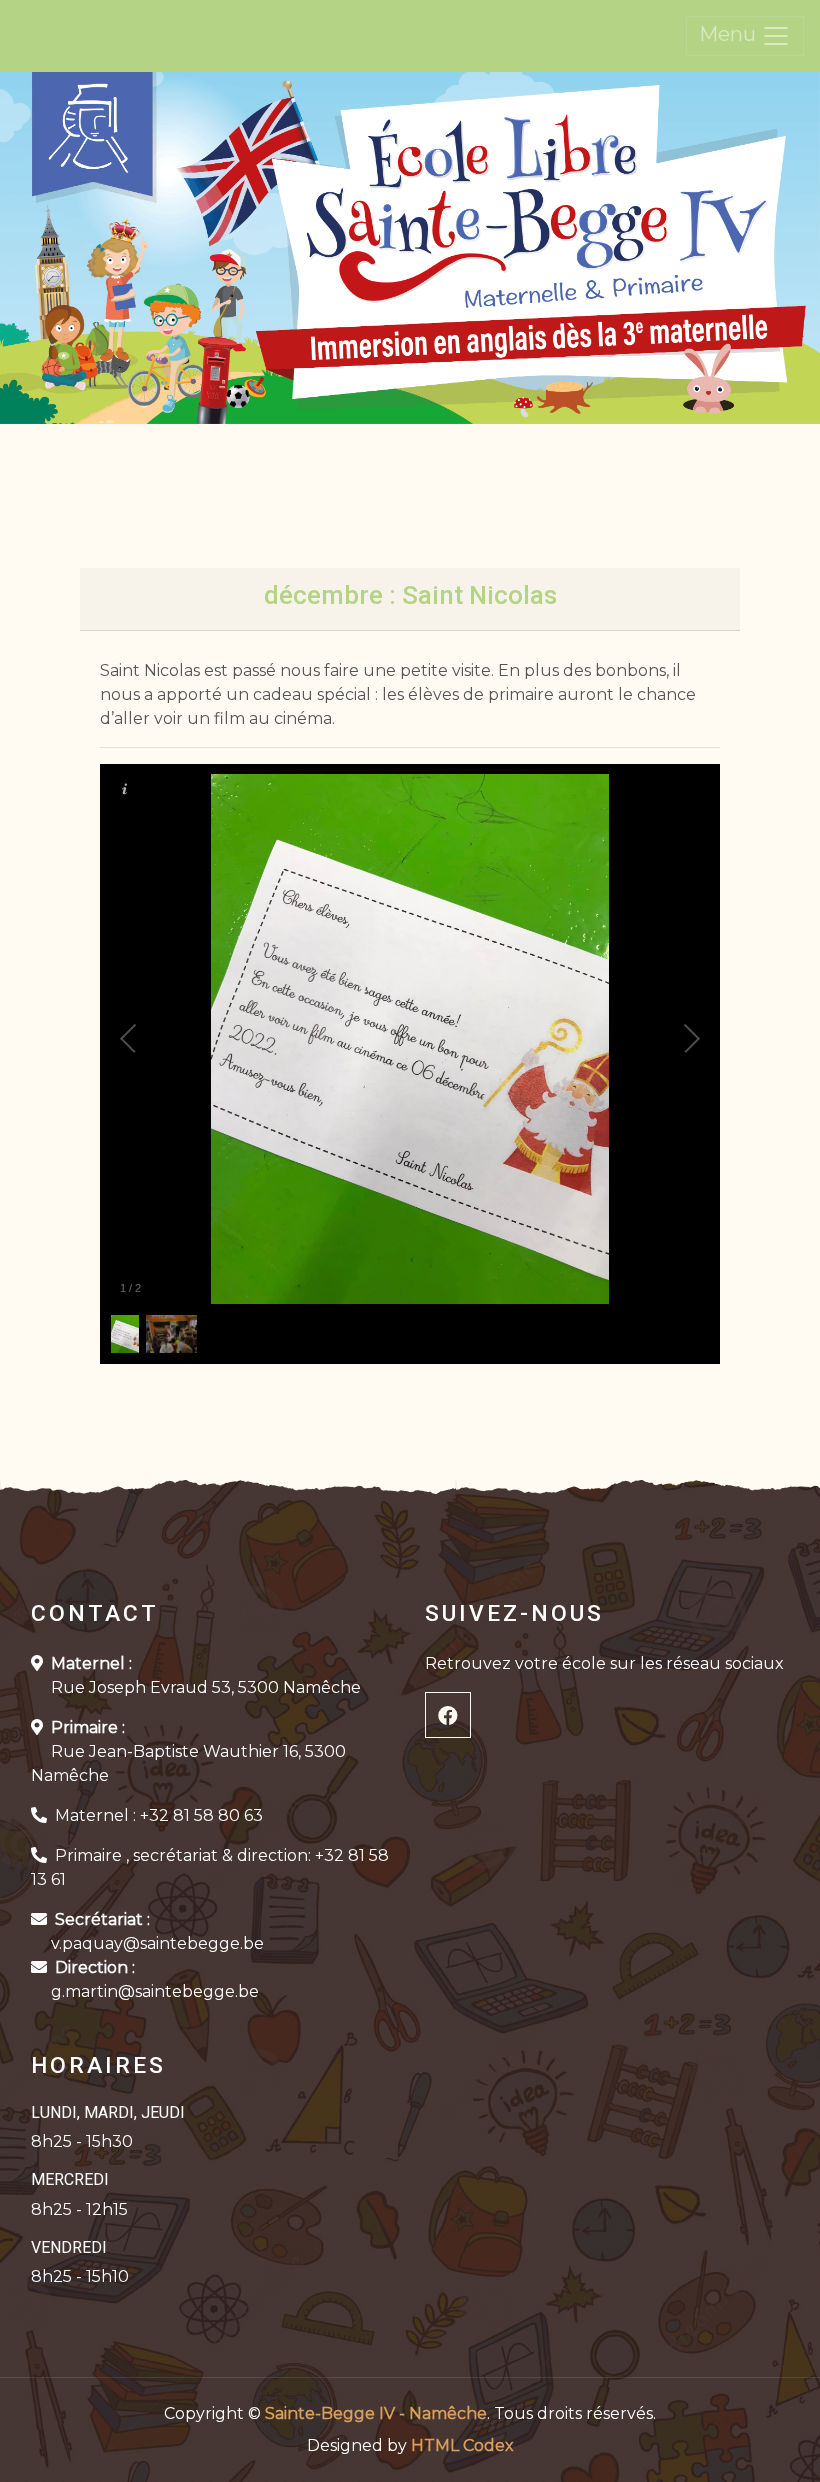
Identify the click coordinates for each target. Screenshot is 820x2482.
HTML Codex (462, 2445)
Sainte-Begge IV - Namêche (376, 2413)
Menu (730, 34)
